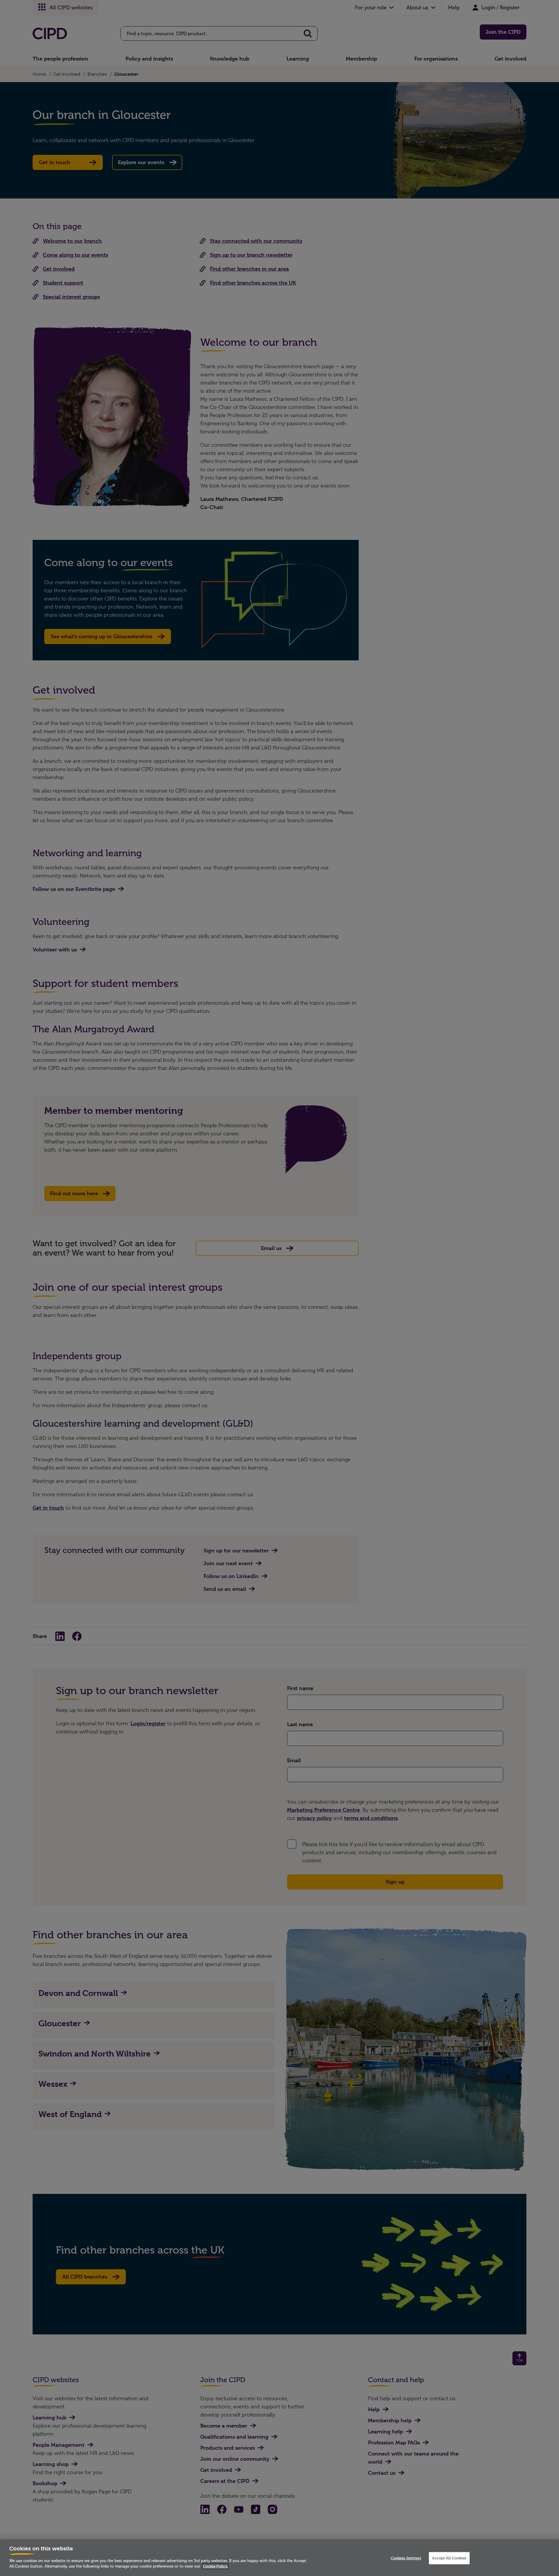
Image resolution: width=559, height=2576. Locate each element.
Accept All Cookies (449, 2558)
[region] (279, 2558)
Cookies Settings (406, 2558)
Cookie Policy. (215, 2566)
